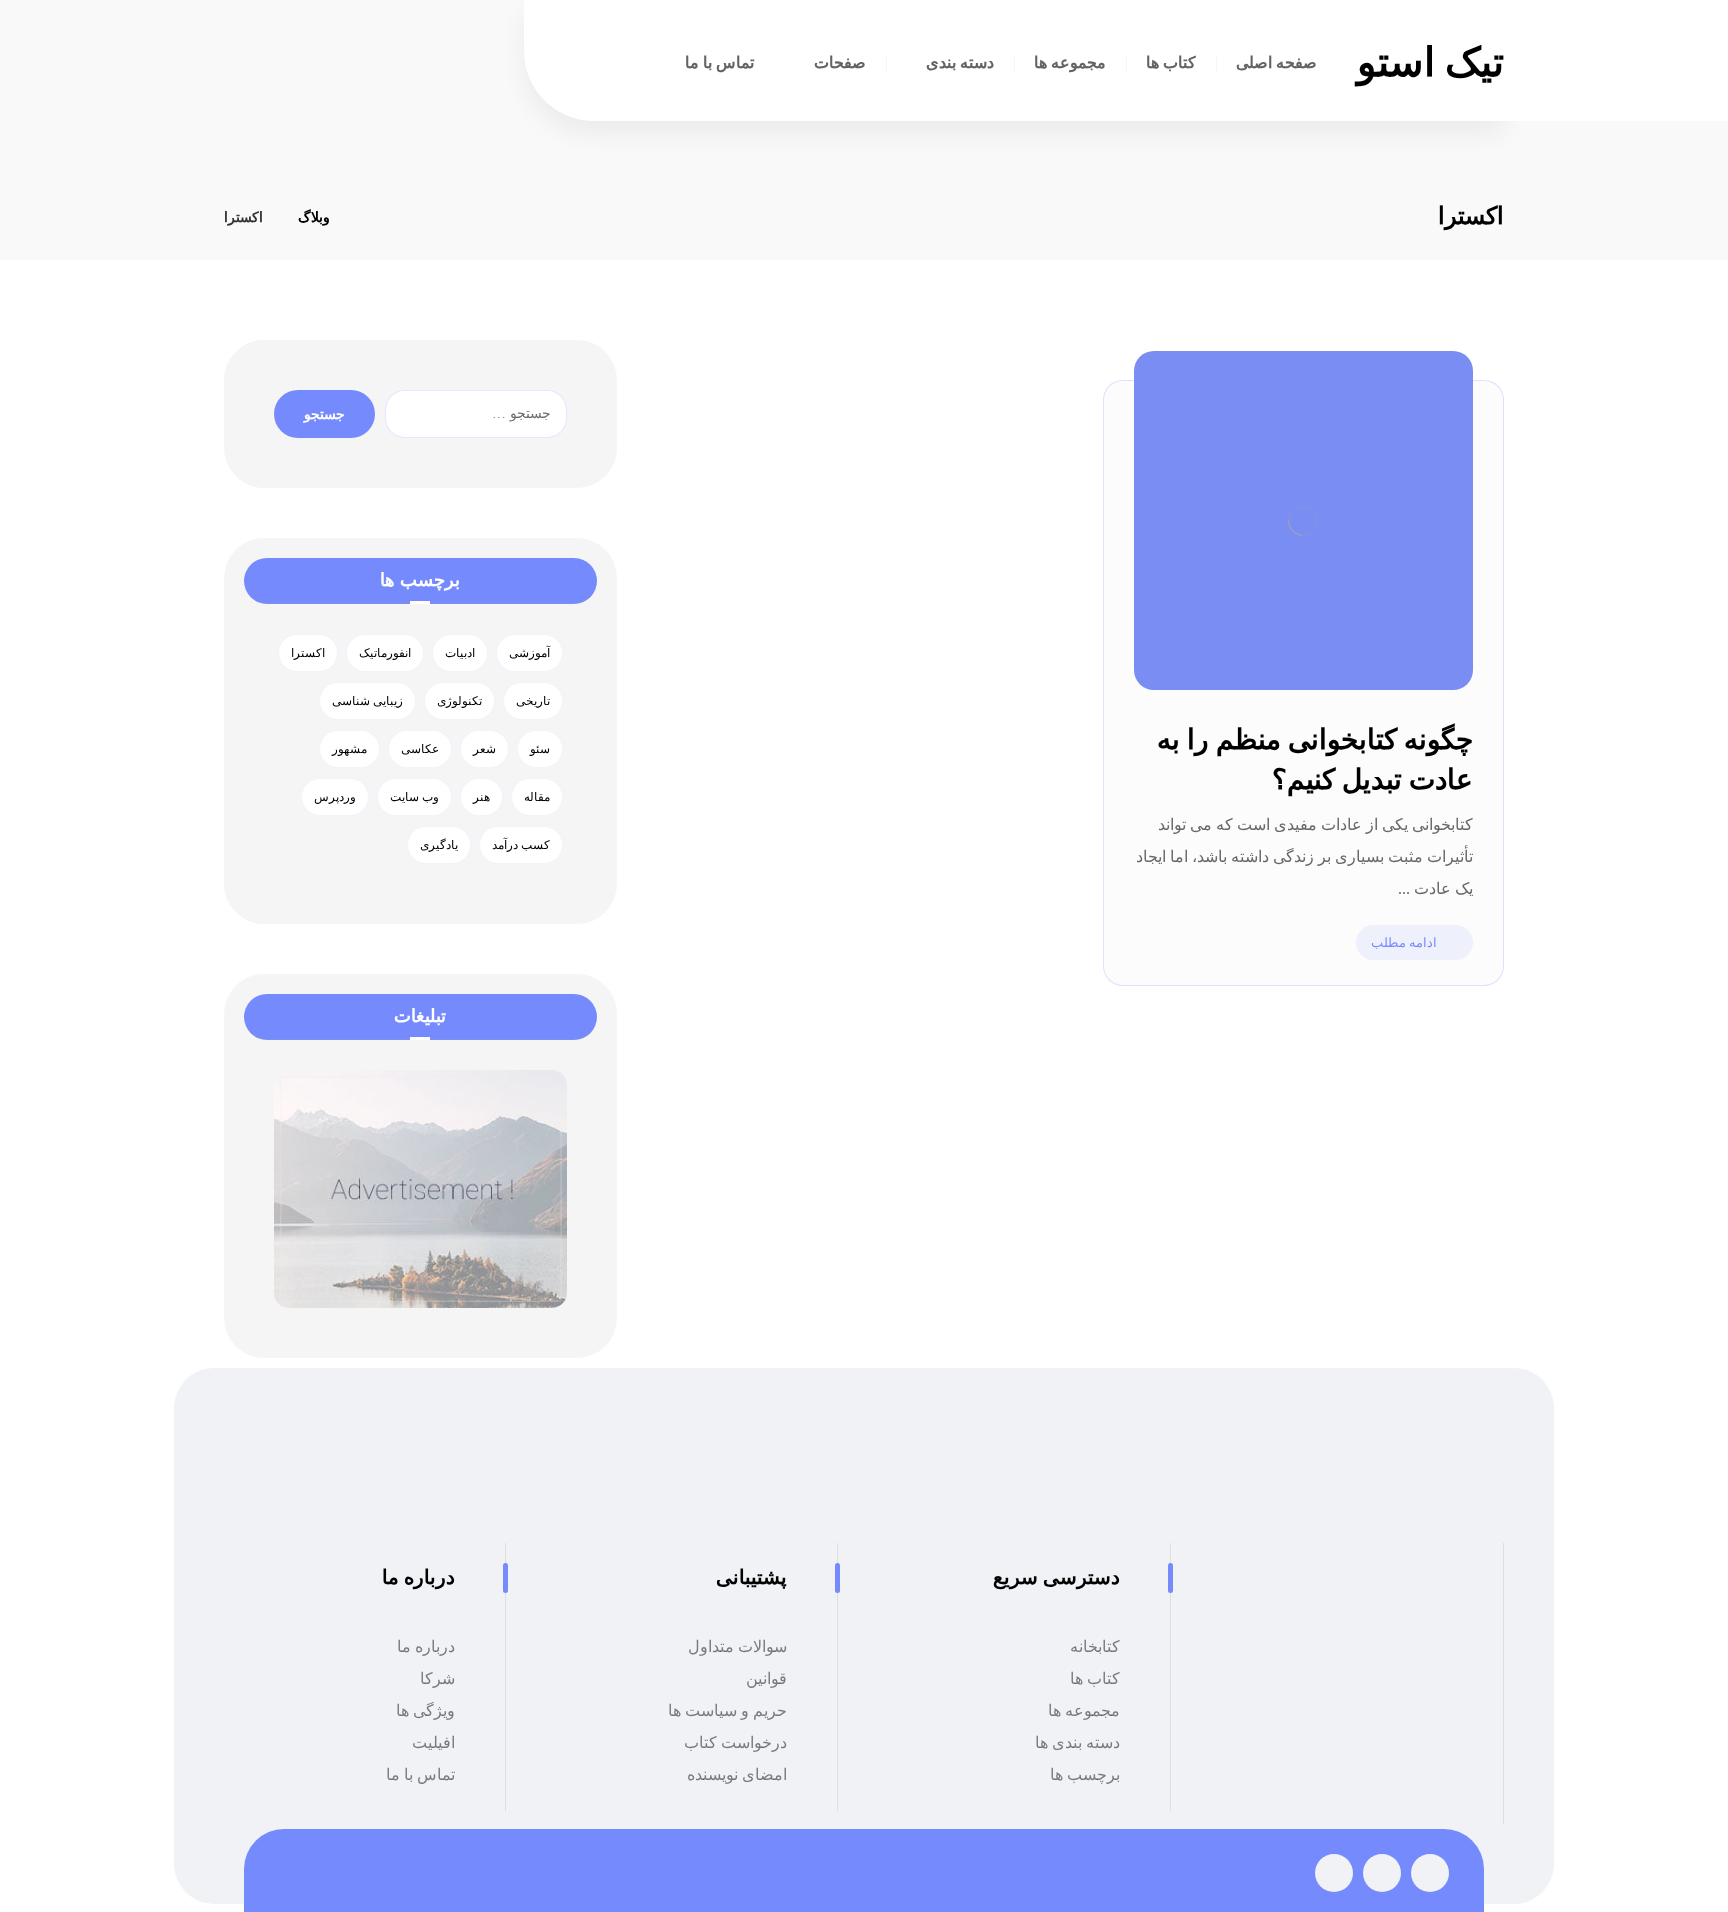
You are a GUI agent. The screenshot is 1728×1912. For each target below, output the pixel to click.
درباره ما (426, 1646)
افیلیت (433, 1742)
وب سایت (414, 797)
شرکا (437, 1678)
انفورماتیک (385, 653)
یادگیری (439, 845)
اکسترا (308, 653)
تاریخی (533, 701)
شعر (484, 749)
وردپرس (335, 797)
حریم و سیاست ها (727, 1710)
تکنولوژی (459, 701)
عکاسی (420, 749)
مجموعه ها (1084, 1710)
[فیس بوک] (1430, 1873)
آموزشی (529, 653)
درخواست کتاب (735, 1742)
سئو (540, 749)
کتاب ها (1095, 1678)
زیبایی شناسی (367, 701)
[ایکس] (1382, 1873)
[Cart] (445, 63)
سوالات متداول (737, 1646)
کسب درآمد (521, 845)
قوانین (766, 1678)
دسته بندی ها (1077, 1742)
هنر (481, 797)
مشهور (349, 749)
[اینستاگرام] (1334, 1873)
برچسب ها (1085, 1774)
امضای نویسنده (737, 1774)
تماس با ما (420, 1774)
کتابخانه (1095, 1646)
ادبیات (460, 653)
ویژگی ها (425, 1710)
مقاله (537, 797)
